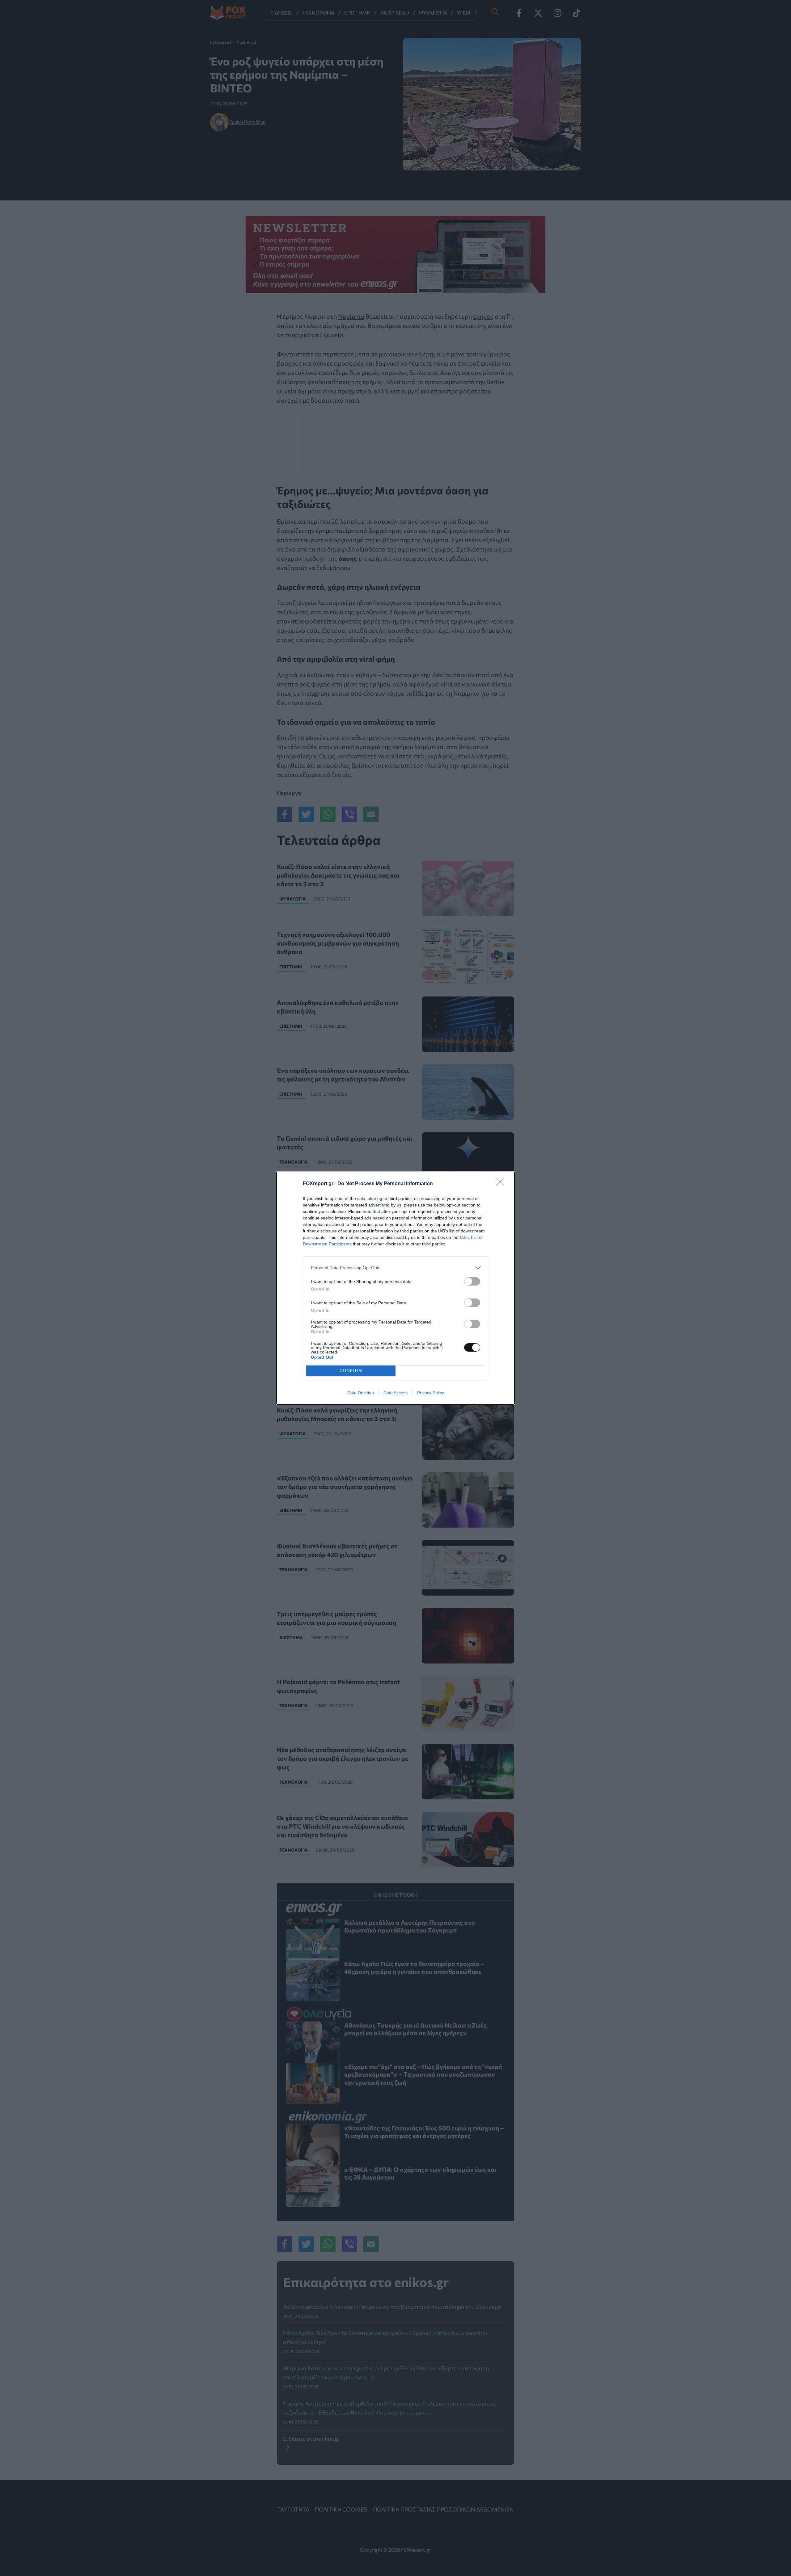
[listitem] (395, 1268)
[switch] (472, 1281)
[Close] (502, 1184)
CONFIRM (351, 1371)
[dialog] (395, 1288)
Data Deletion (361, 1393)
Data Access (395, 1393)
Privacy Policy (431, 1393)
